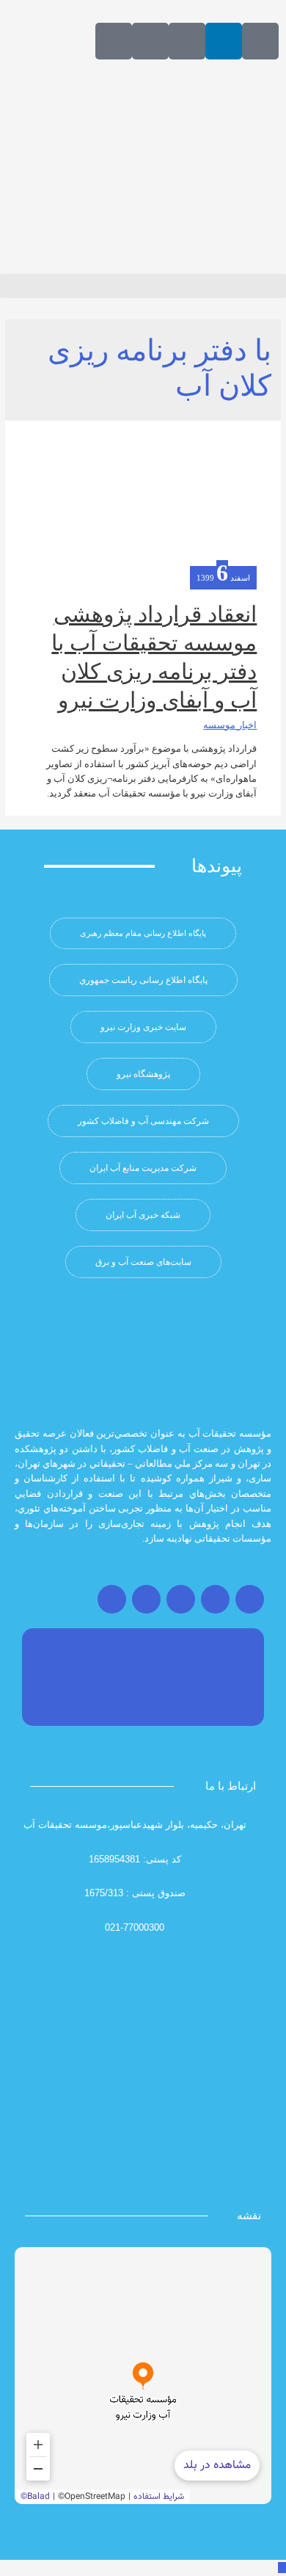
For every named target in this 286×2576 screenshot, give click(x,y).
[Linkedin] (224, 41)
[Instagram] (250, 1599)
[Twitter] (215, 1599)
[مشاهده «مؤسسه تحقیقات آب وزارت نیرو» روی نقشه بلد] (143, 2376)
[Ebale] (114, 41)
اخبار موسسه (230, 725)
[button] (143, 286)
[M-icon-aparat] (260, 41)
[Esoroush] (150, 41)
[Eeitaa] (187, 41)
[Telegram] (181, 1599)
